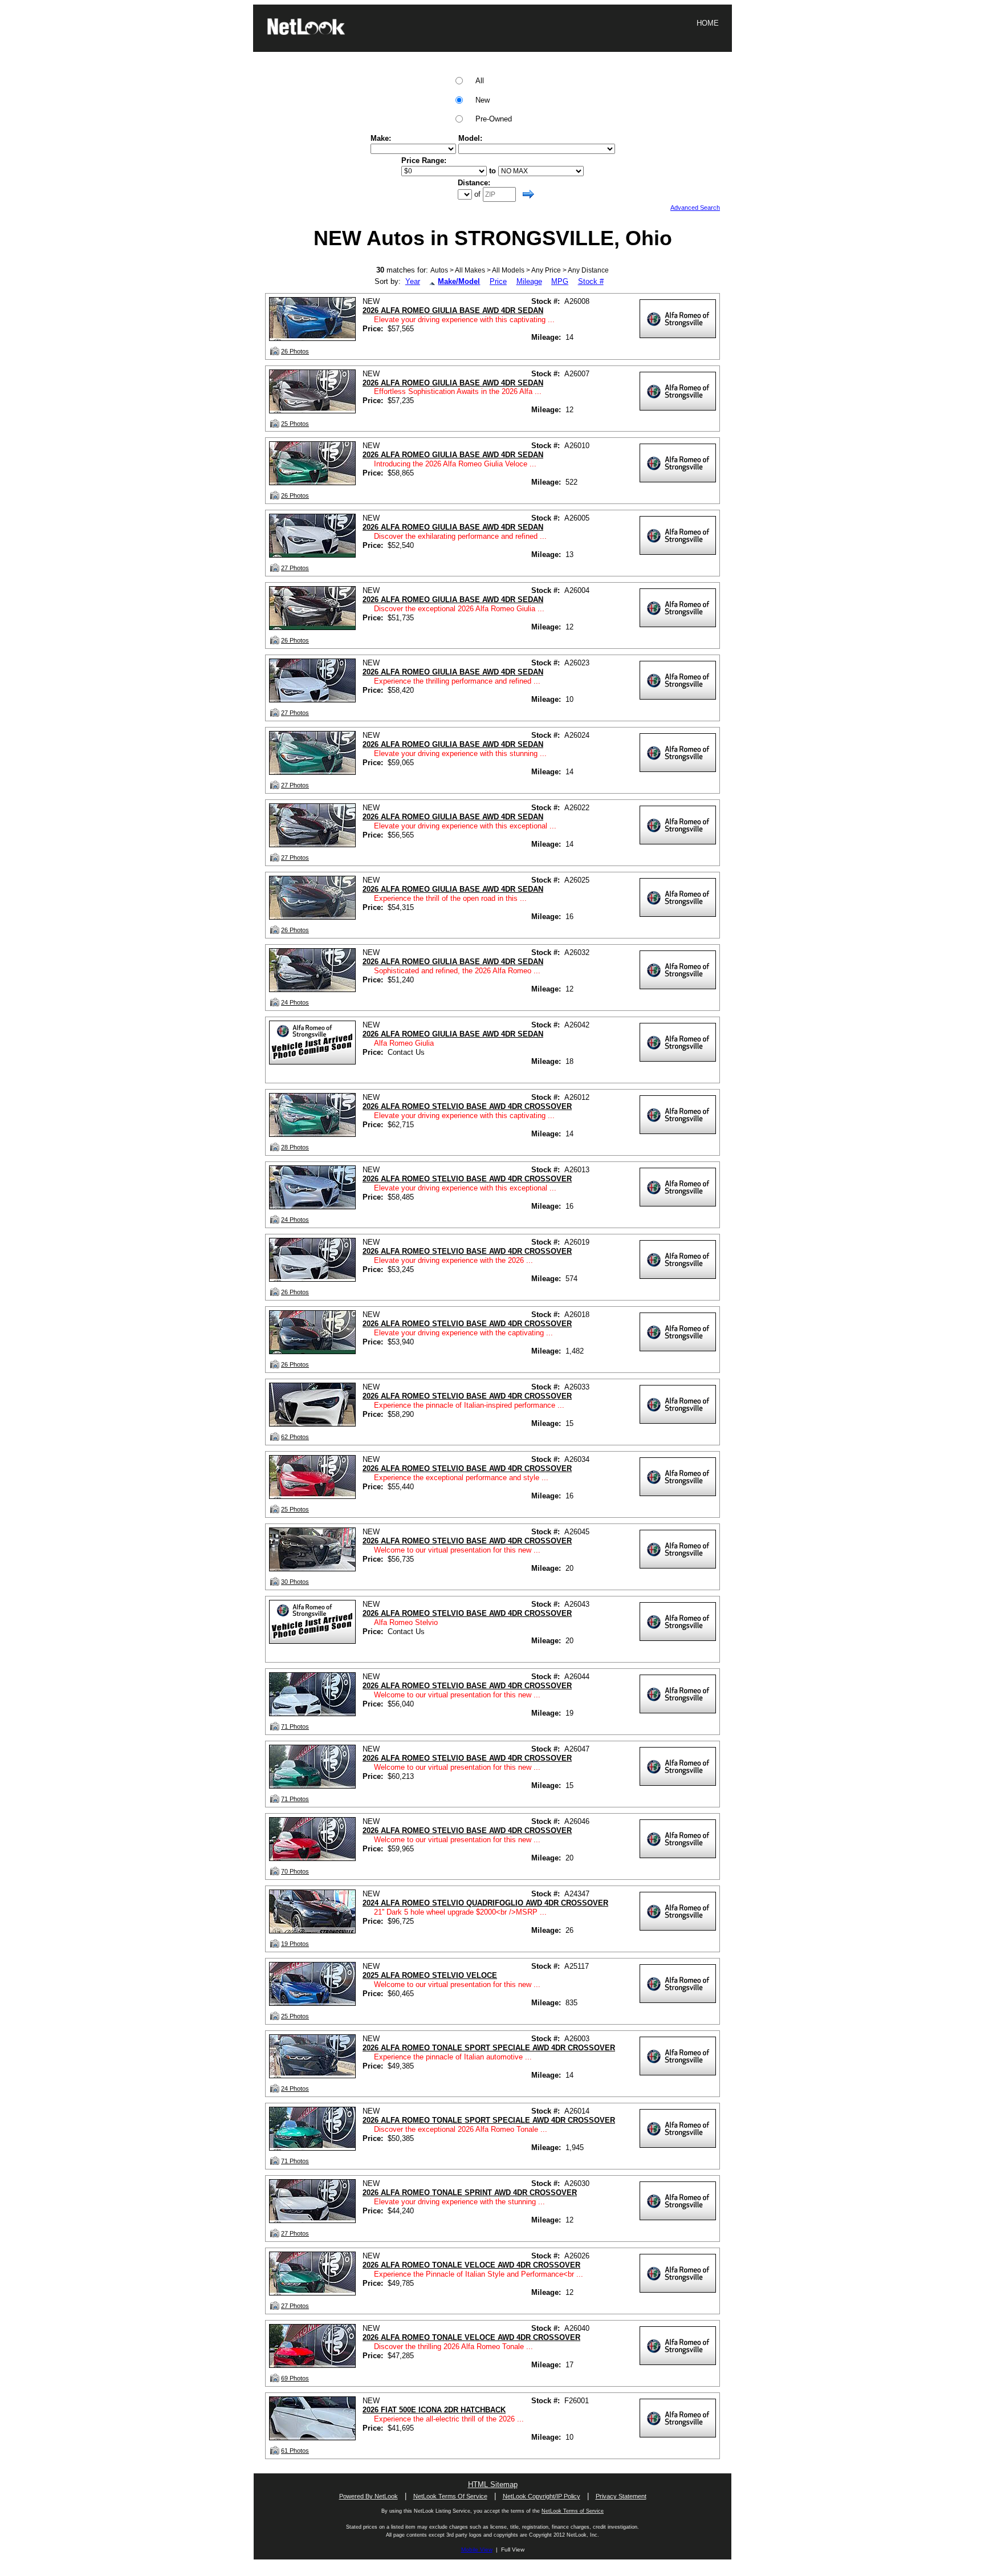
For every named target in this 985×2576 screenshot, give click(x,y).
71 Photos (295, 1726)
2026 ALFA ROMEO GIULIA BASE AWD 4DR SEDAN (453, 310)
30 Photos (295, 1582)
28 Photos (295, 1147)
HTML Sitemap (493, 2484)
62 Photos (295, 1437)
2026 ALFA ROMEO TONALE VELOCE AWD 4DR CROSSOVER (471, 2265)
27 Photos (295, 568)
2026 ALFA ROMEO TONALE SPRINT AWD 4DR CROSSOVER (470, 2193)
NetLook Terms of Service (573, 2511)
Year (413, 281)
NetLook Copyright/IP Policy (542, 2496)
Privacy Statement (621, 2496)
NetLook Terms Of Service (450, 2496)
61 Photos (295, 2451)
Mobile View (477, 2549)
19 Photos (295, 1944)
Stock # (591, 281)
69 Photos (295, 2378)
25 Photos (295, 424)
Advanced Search (695, 208)
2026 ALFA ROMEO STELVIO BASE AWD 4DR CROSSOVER (467, 1106)
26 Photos (295, 351)
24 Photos (295, 1002)
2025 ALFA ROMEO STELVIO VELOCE (430, 1975)
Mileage (529, 281)
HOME (708, 23)
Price (498, 281)
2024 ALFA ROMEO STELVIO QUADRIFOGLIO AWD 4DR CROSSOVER (485, 1903)
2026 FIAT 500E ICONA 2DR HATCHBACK (434, 2410)
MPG (560, 281)
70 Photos (295, 1871)
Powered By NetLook (369, 2496)
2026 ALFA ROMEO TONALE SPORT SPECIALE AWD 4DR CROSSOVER (489, 2048)
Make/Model (459, 281)
